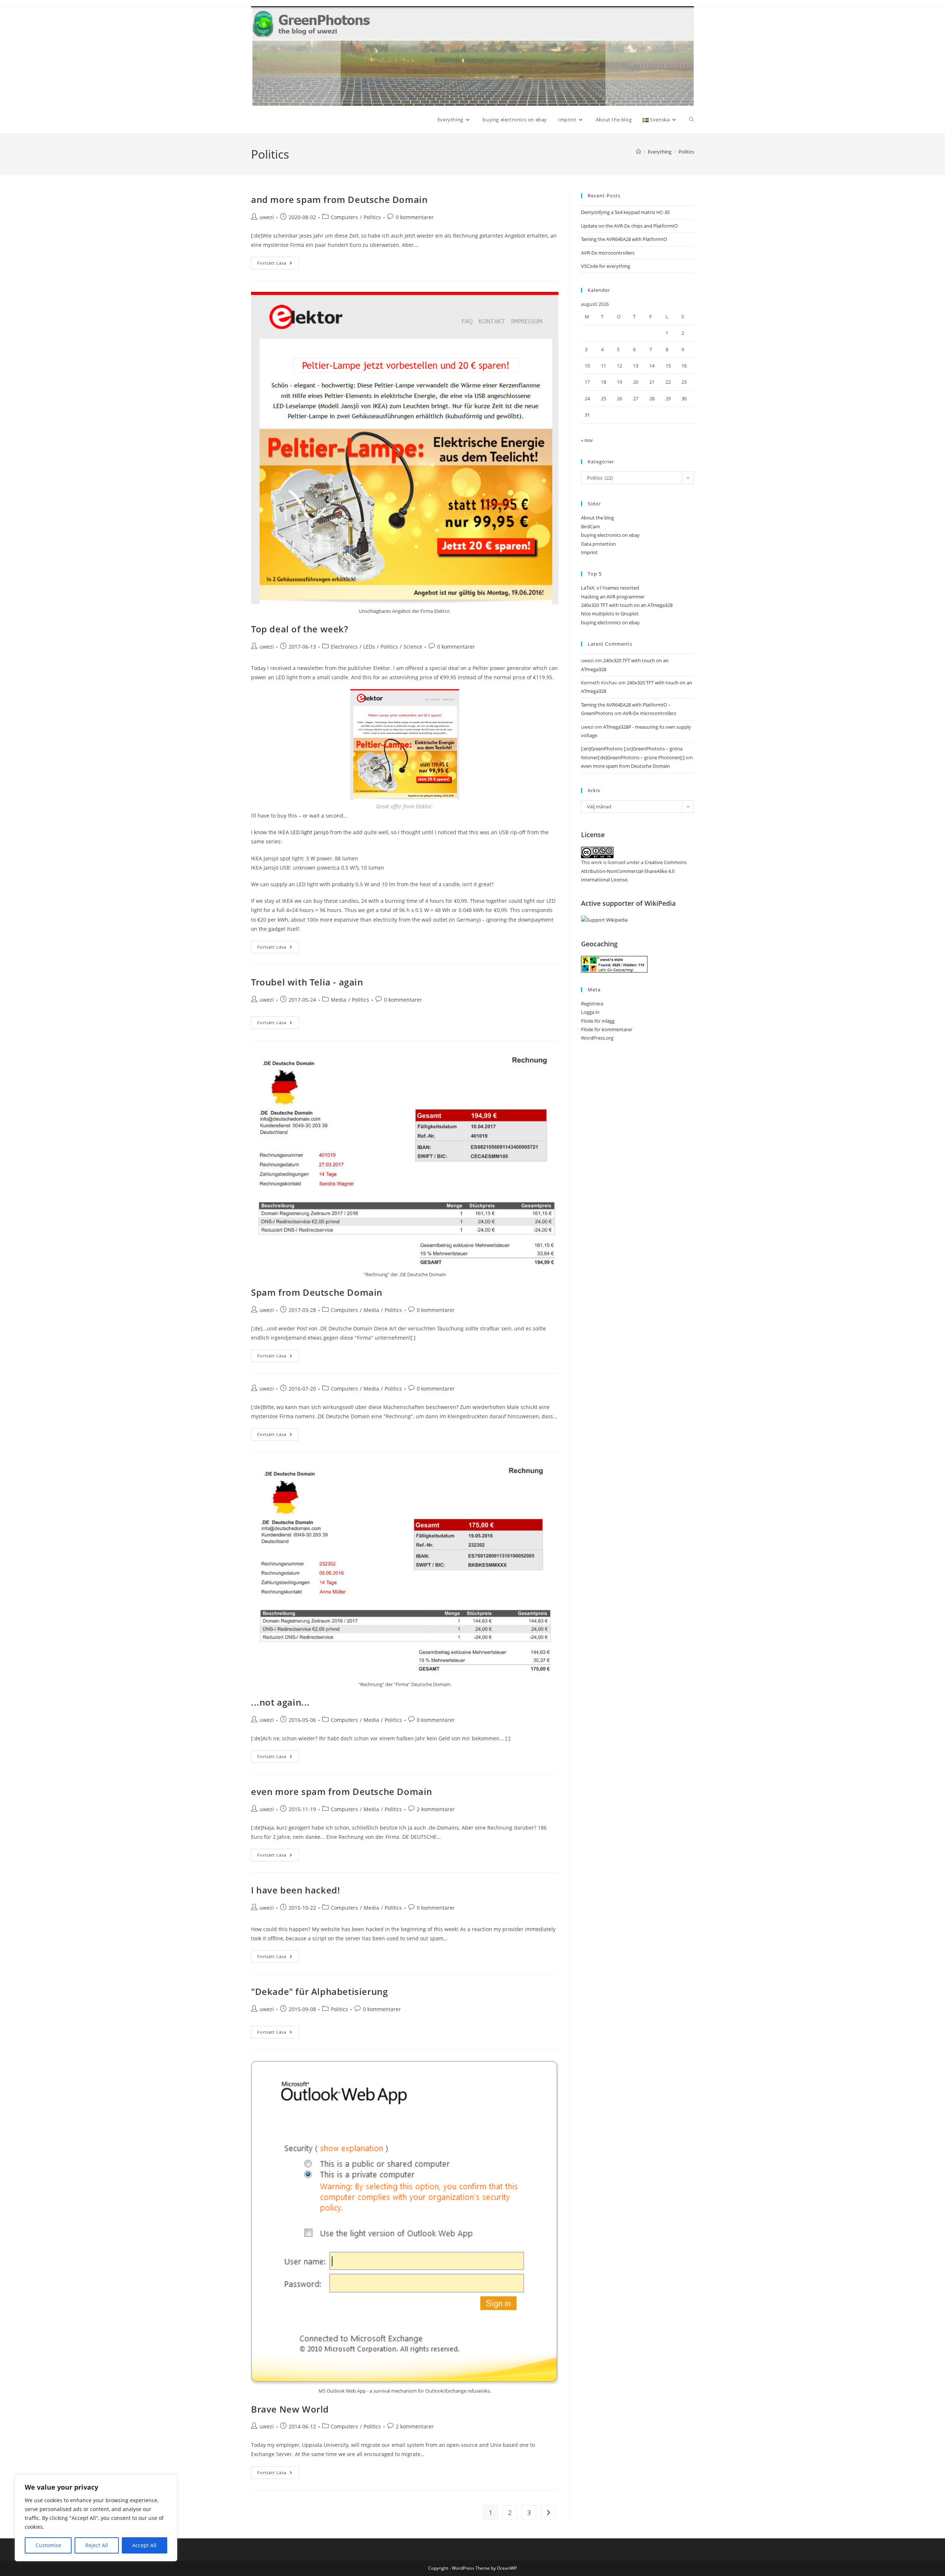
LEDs (369, 647)
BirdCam (590, 526)
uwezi (267, 217)
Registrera (592, 1004)
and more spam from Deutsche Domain (339, 199)
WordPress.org (597, 1038)
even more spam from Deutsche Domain (342, 1791)
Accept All (144, 2545)
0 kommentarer (415, 217)
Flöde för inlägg (598, 1021)
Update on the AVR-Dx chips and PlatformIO (629, 226)
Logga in (590, 1012)
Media (339, 1000)
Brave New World (290, 2409)
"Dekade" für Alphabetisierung (319, 1991)
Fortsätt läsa (278, 264)
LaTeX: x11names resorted (610, 588)
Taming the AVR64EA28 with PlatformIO (624, 239)
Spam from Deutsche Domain (317, 1292)
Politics (686, 152)
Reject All (97, 2545)
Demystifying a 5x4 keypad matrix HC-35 (625, 212)
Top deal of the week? (300, 629)
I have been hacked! (295, 1890)
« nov (587, 440)
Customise (48, 2545)
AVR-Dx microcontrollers (608, 253)
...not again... (280, 1702)
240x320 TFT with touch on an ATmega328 (627, 605)
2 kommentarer (436, 1809)
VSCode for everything (606, 266)
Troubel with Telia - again (307, 982)
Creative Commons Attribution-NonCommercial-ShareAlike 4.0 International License (634, 871)
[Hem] (638, 152)
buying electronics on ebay (610, 535)
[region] (96, 2518)
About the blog (597, 518)
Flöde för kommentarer (607, 1029)
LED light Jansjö (310, 832)
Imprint (589, 552)
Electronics (344, 647)
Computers (344, 217)
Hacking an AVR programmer (613, 597)
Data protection (598, 544)
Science (413, 647)
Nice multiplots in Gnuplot (610, 614)
